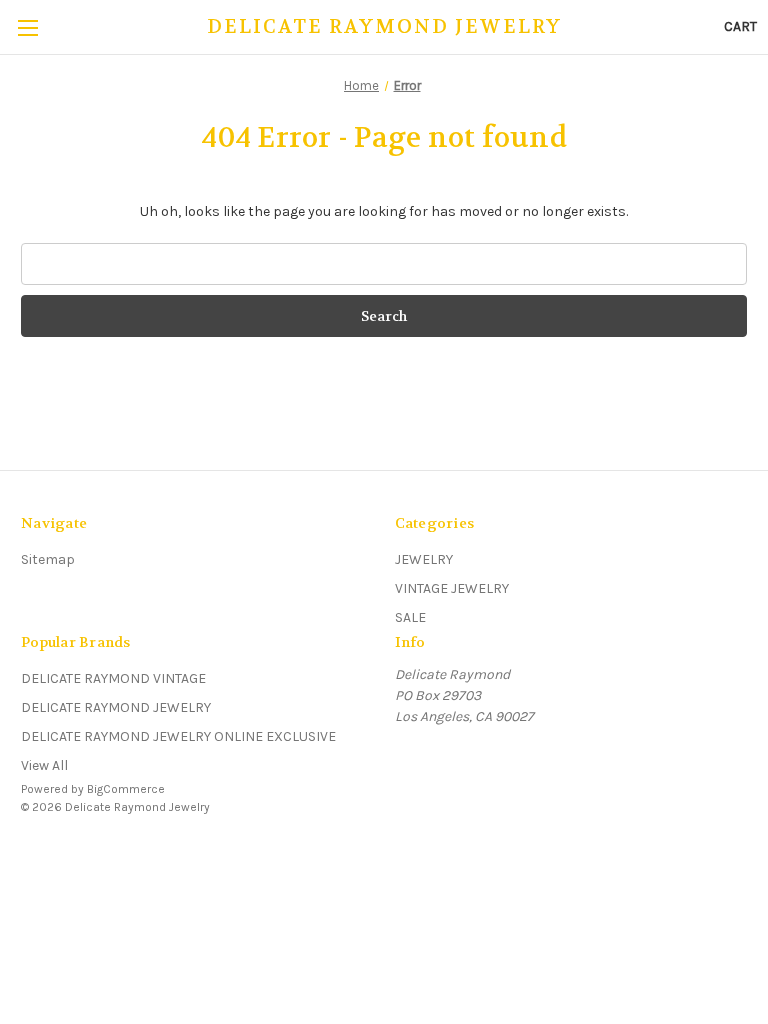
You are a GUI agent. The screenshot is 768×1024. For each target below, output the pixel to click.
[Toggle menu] (27, 27)
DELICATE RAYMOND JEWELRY (116, 707)
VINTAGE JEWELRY (452, 588)
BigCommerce (126, 789)
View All (44, 765)
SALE (410, 617)
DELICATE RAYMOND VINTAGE (113, 678)
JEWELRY (424, 559)
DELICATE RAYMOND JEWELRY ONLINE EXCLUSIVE (178, 736)
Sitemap (48, 559)
